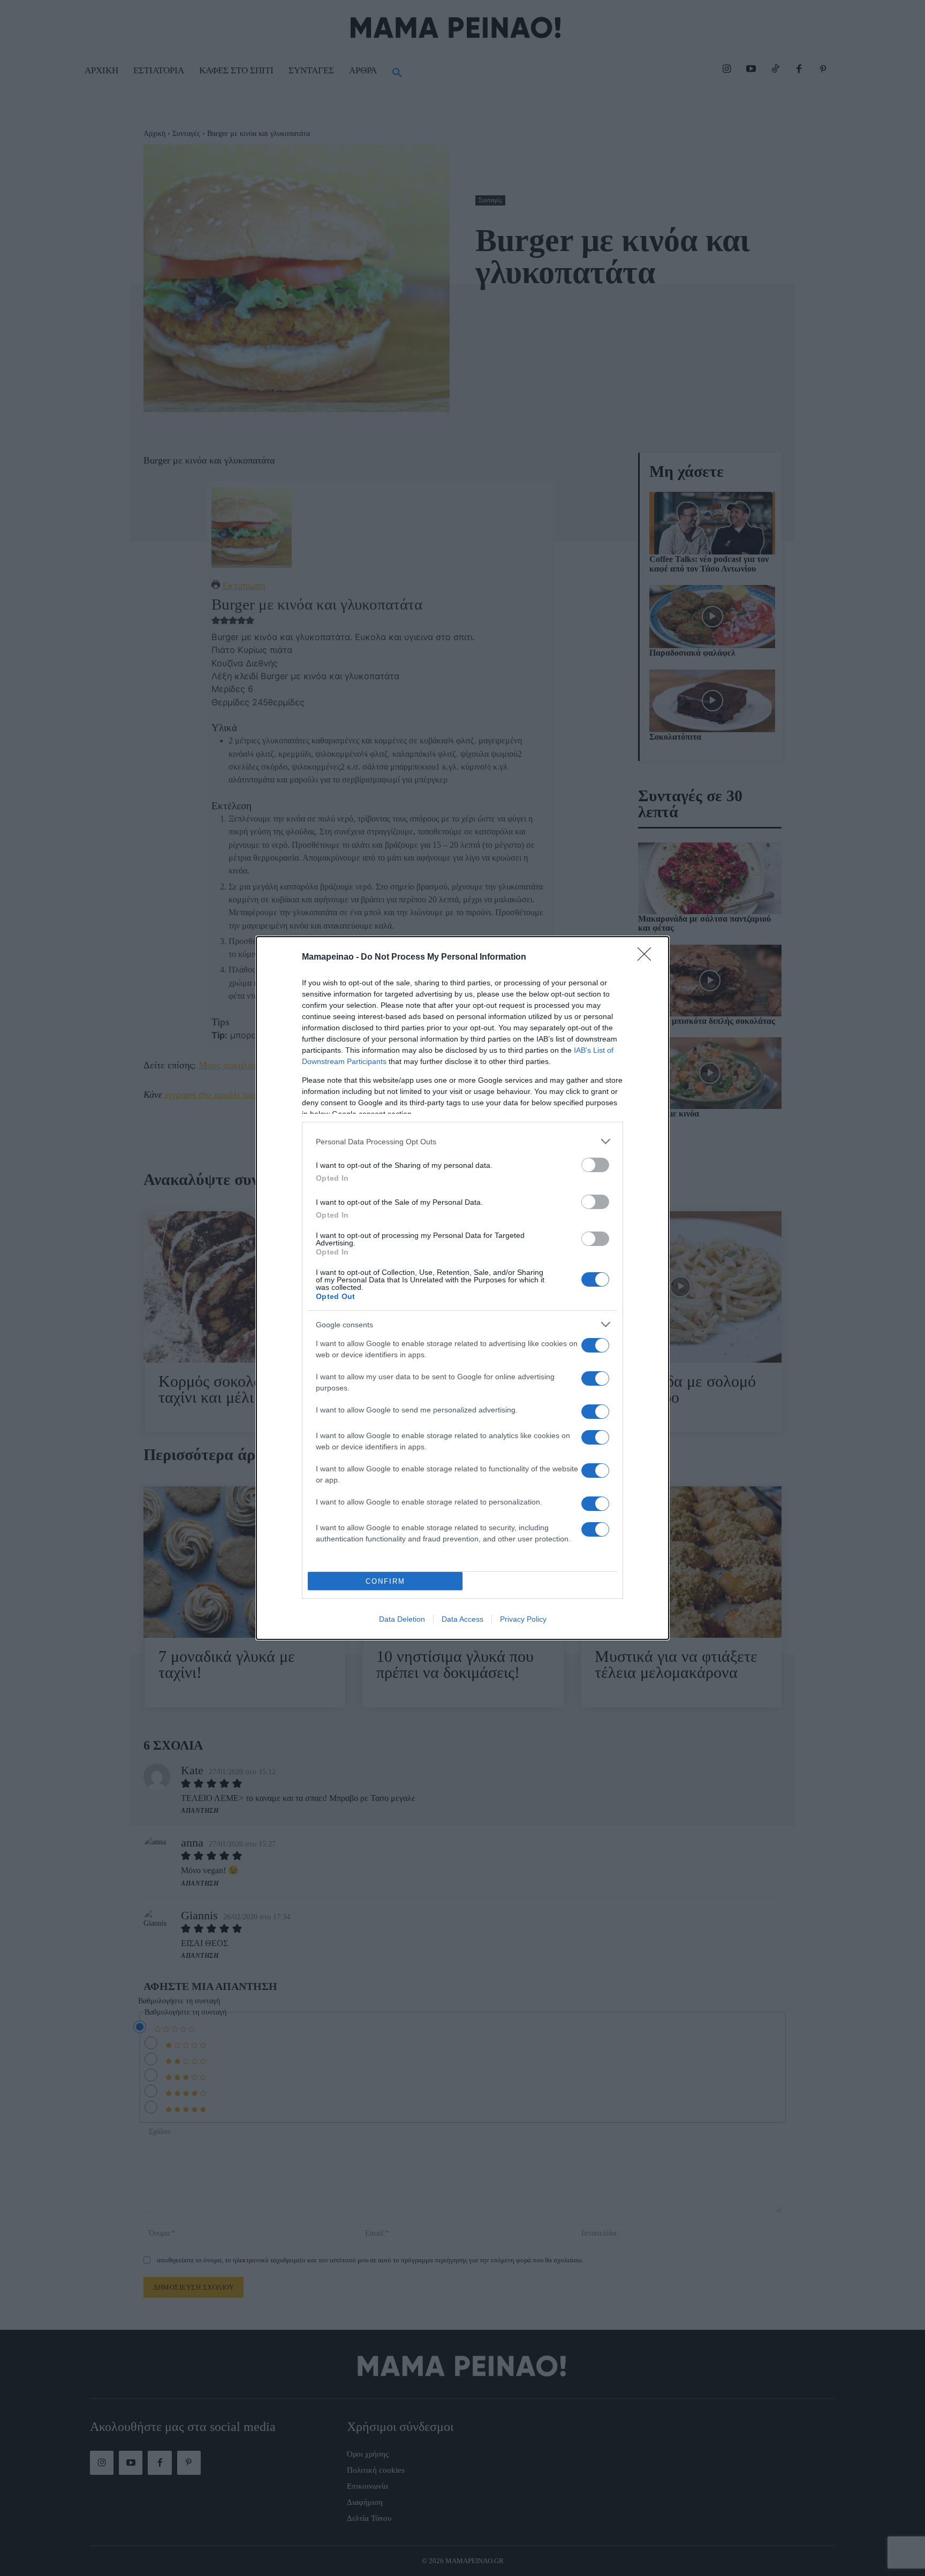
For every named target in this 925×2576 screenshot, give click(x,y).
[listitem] (462, 1141)
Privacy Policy (523, 1619)
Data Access (462, 1619)
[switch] (595, 1165)
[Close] (648, 958)
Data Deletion (402, 1619)
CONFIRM (385, 1581)
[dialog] (462, 1288)
